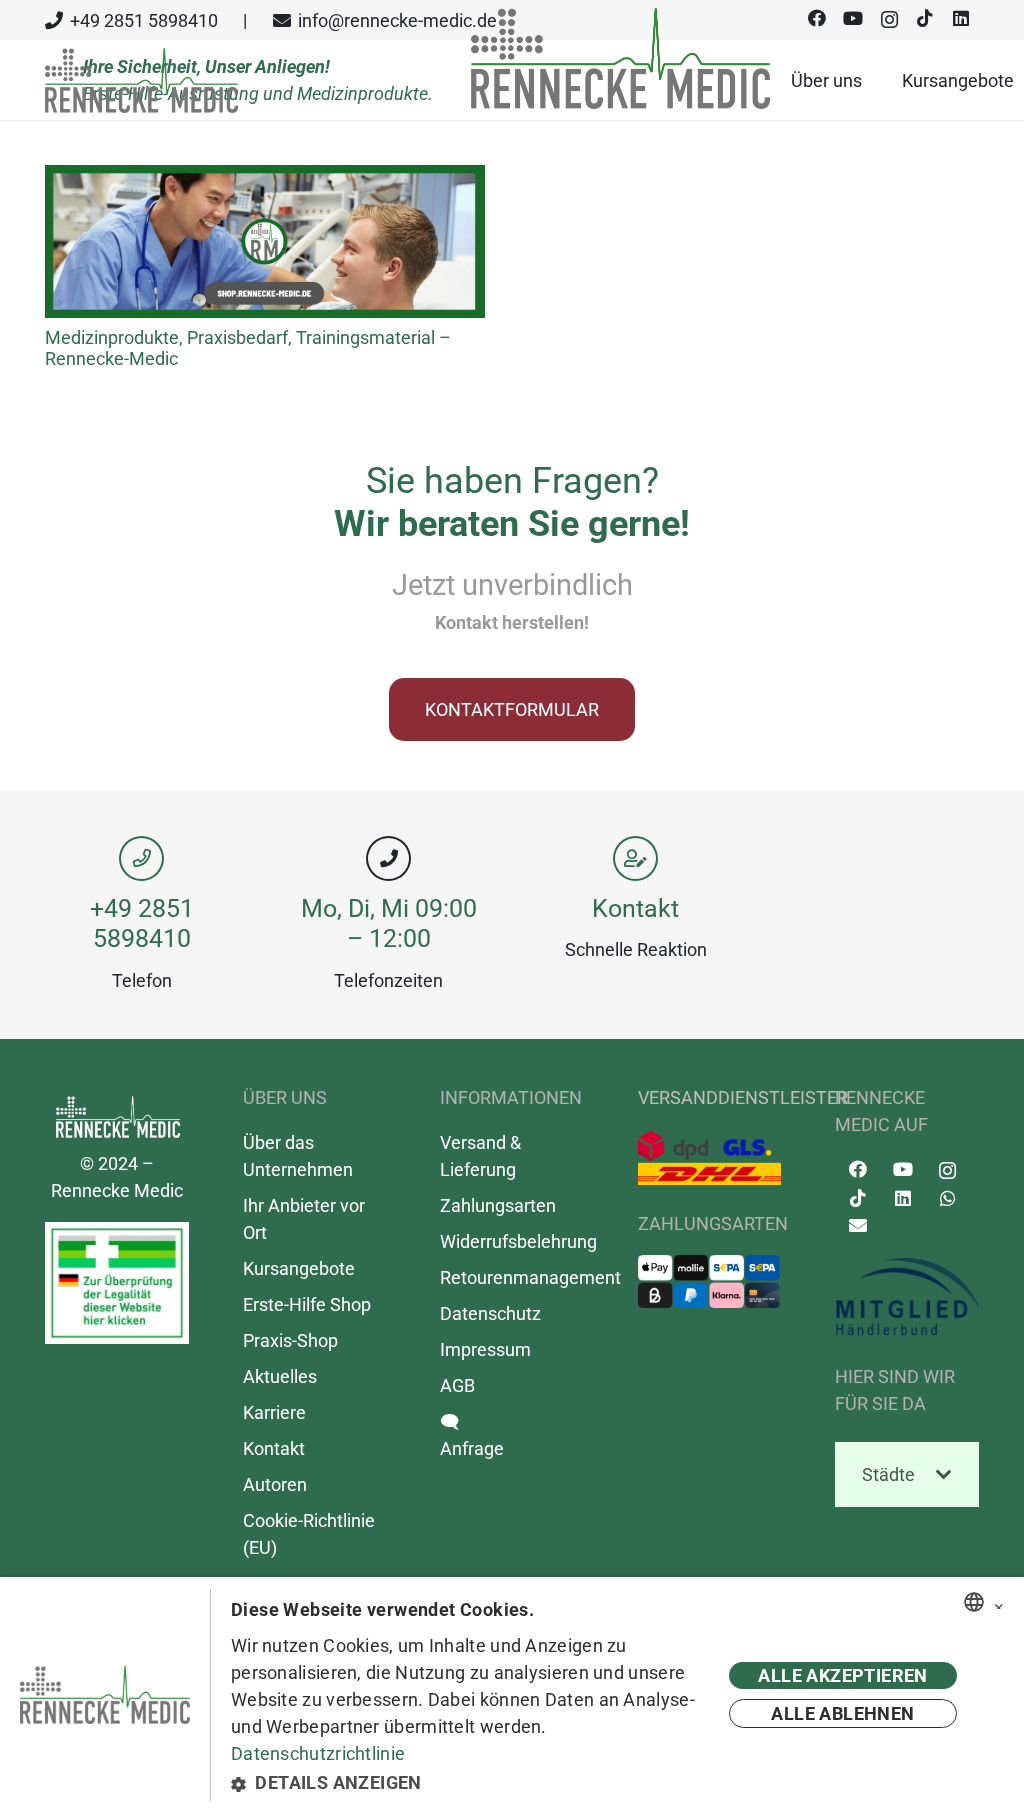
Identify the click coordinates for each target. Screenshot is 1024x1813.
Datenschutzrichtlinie (318, 1753)
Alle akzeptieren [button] (842, 1675)
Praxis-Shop (290, 1340)
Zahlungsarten (498, 1205)
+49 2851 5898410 (142, 923)
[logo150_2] (907, 1297)
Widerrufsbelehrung (518, 1241)
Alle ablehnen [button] (842, 1713)
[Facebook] (857, 1169)
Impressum (485, 1349)
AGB (457, 1385)
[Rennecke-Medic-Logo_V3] (141, 80)
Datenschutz (490, 1313)
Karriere (274, 1412)
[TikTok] (857, 1198)
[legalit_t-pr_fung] (117, 1283)
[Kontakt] (635, 858)
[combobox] (974, 1602)
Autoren (275, 1484)
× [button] (999, 1603)
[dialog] (512, 1695)
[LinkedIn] (902, 1198)
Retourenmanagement (530, 1277)
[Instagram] (947, 1171)
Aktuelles (280, 1376)
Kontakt (635, 908)
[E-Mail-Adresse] (857, 1225)
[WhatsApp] (947, 1198)
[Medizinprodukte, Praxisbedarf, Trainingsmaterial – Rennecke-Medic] (265, 178)
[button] (469, 1782)
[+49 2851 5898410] (141, 858)
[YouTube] (902, 1169)
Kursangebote (299, 1268)
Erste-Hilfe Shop (307, 1304)
